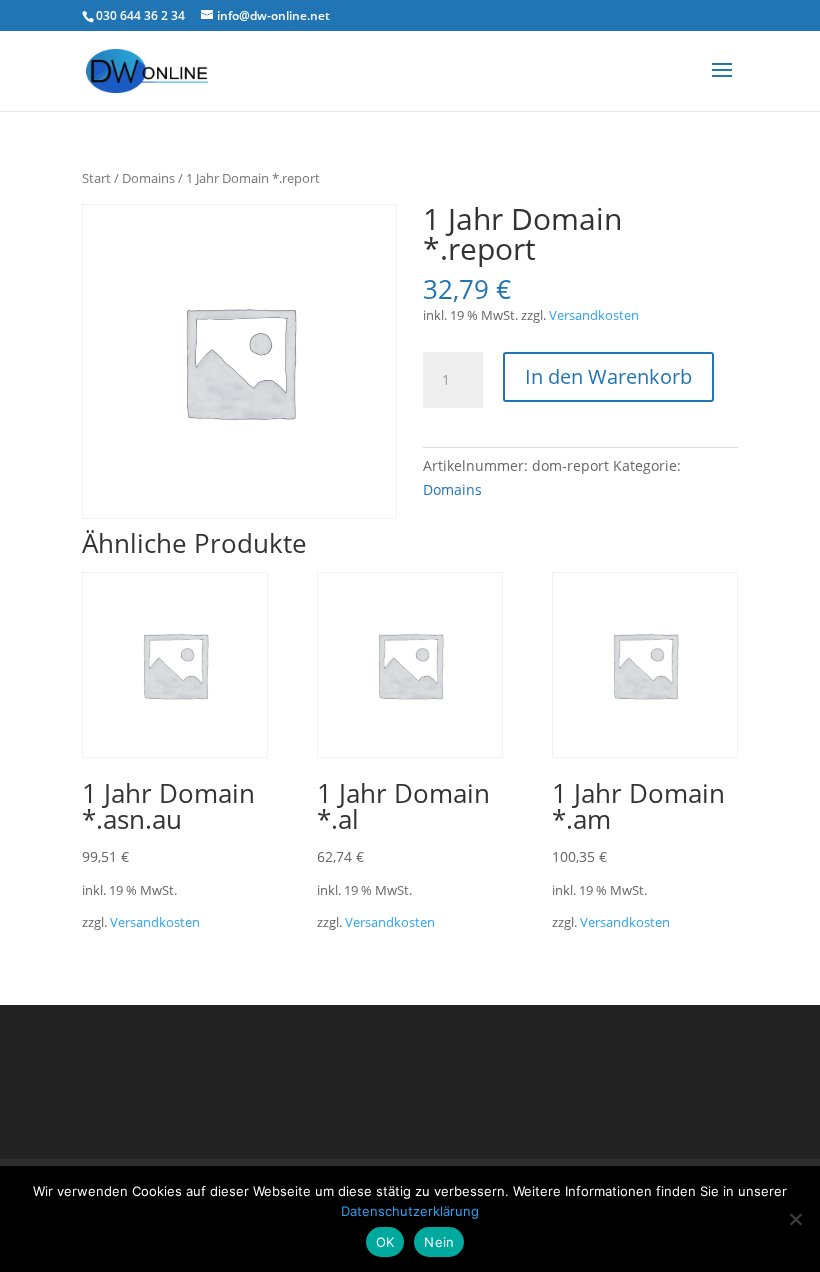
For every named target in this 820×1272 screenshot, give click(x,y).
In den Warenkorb (608, 376)
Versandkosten (594, 315)
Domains (148, 178)
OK (385, 1242)
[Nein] (795, 1219)
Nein (439, 1242)
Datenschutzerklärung (410, 1211)
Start (96, 178)
